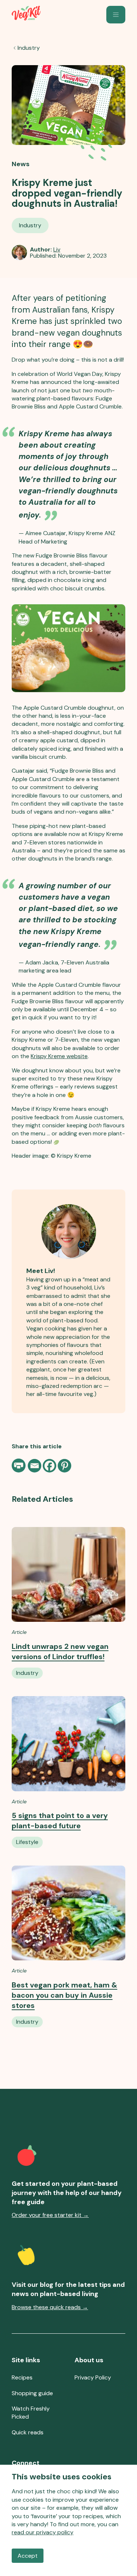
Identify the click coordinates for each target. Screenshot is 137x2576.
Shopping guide (32, 2393)
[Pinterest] (64, 1466)
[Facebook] (50, 1466)
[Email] (35, 1466)
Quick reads (28, 2432)
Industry (29, 48)
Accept (28, 2556)
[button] (116, 15)
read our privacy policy (43, 2532)
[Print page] (19, 1466)
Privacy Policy (93, 2377)
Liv (57, 249)
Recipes (22, 2377)
